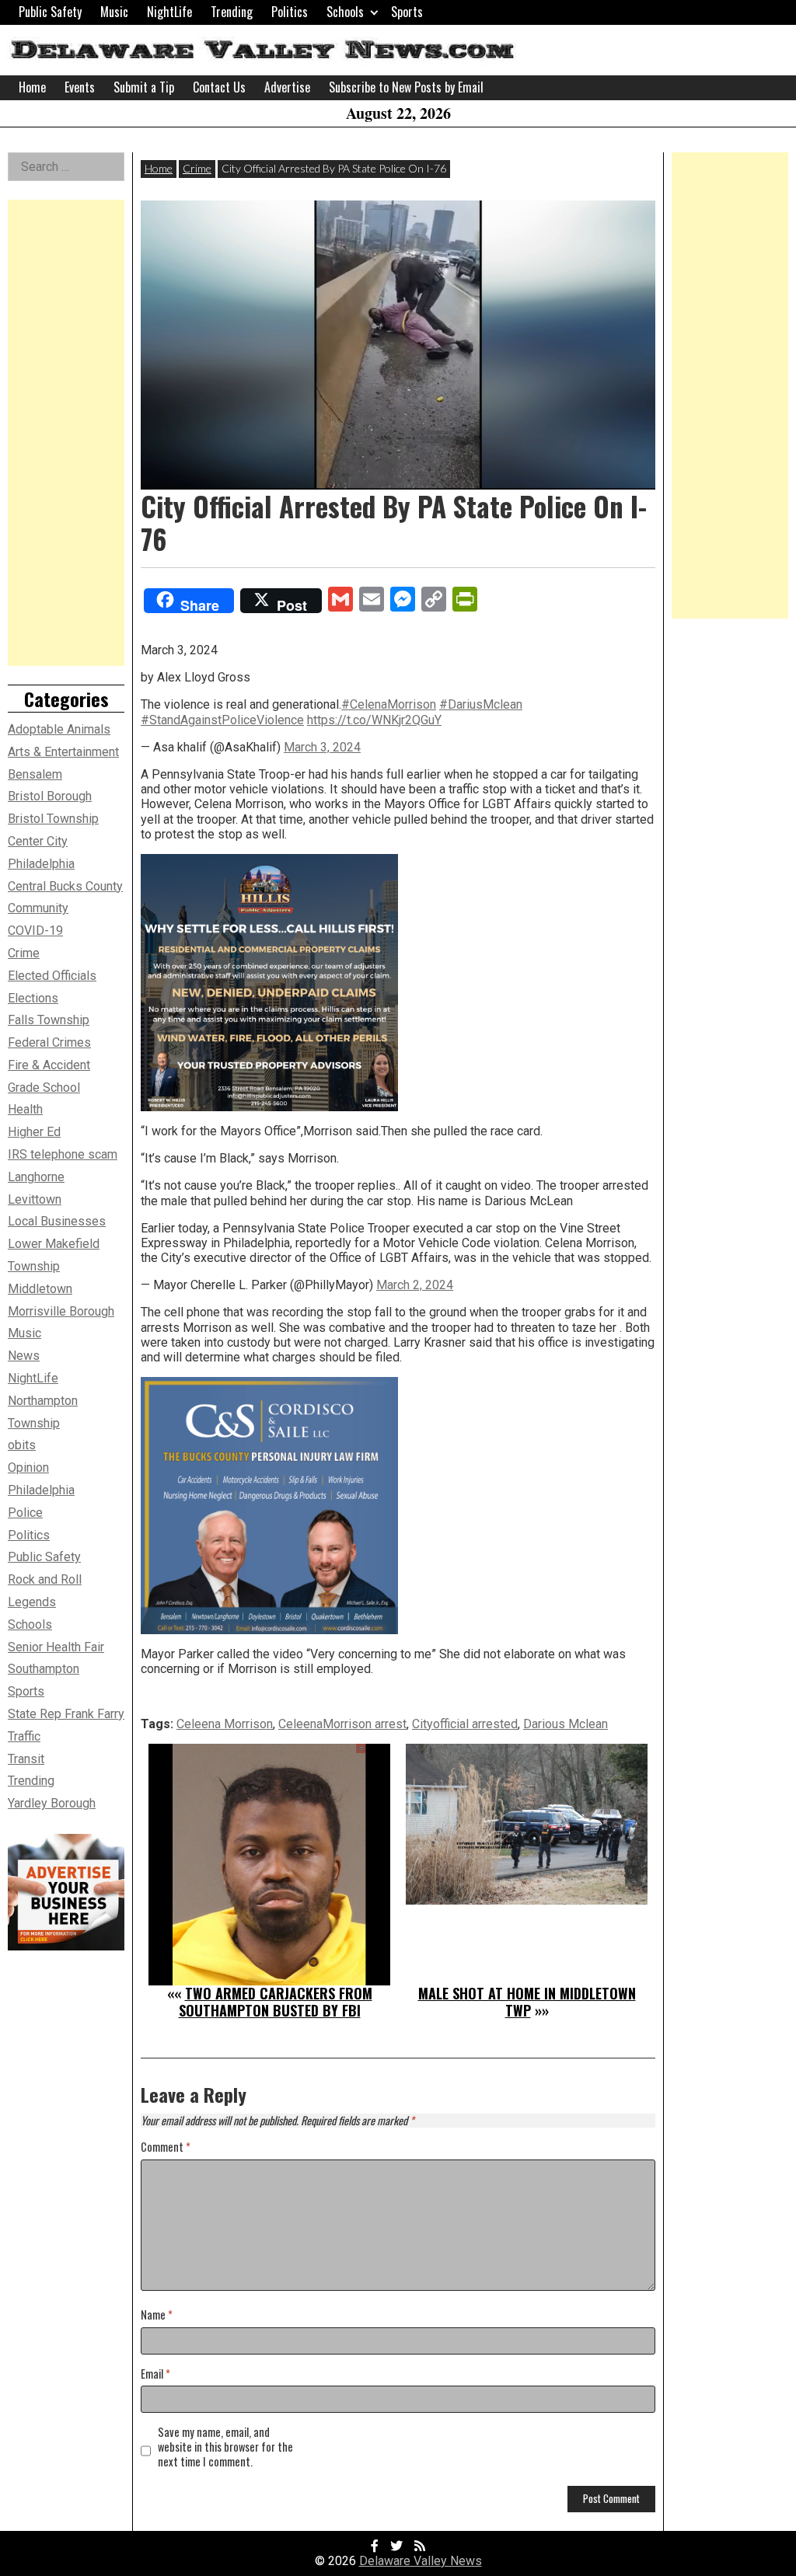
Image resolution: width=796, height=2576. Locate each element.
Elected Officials (52, 976)
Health (25, 1109)
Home (32, 87)
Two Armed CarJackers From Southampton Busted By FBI (276, 2002)
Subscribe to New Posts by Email (406, 87)
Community (38, 908)
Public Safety (50, 12)
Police (25, 1513)
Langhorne (36, 1177)
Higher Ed (34, 1132)
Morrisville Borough (61, 1311)
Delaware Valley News (421, 2561)
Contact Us (219, 87)
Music (114, 12)
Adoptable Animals (59, 729)
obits (22, 1445)
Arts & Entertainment (63, 752)
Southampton (44, 1669)
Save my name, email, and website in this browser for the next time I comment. (225, 2447)
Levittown (35, 1199)
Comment (166, 2147)
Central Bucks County (65, 886)
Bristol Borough (50, 796)
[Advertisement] (66, 433)
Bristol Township (53, 819)
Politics (290, 12)
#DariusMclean (481, 704)
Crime (197, 168)
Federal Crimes (49, 1042)
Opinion (28, 1468)
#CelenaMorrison (389, 704)
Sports (407, 12)
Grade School (44, 1088)
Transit (26, 1759)
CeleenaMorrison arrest (342, 1724)
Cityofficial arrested (465, 1724)
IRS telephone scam (63, 1154)
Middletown (40, 1289)
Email (155, 2374)
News (24, 1356)
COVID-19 (35, 931)
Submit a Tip (144, 87)
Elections (33, 998)
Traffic (24, 1736)
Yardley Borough (52, 1803)
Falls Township (49, 1020)
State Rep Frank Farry (66, 1714)
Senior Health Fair (56, 1647)
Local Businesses (57, 1221)
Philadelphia (41, 1490)
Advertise (287, 87)
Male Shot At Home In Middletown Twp (527, 2002)
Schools (345, 12)
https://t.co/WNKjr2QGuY (374, 720)
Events (80, 87)
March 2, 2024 (415, 1285)
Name (157, 2315)
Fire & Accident (49, 1065)
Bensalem (35, 774)
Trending (232, 12)
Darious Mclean (566, 1724)
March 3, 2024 (322, 747)
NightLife (169, 12)
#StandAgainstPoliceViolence (222, 720)
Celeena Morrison (225, 1724)
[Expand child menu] (374, 12)
